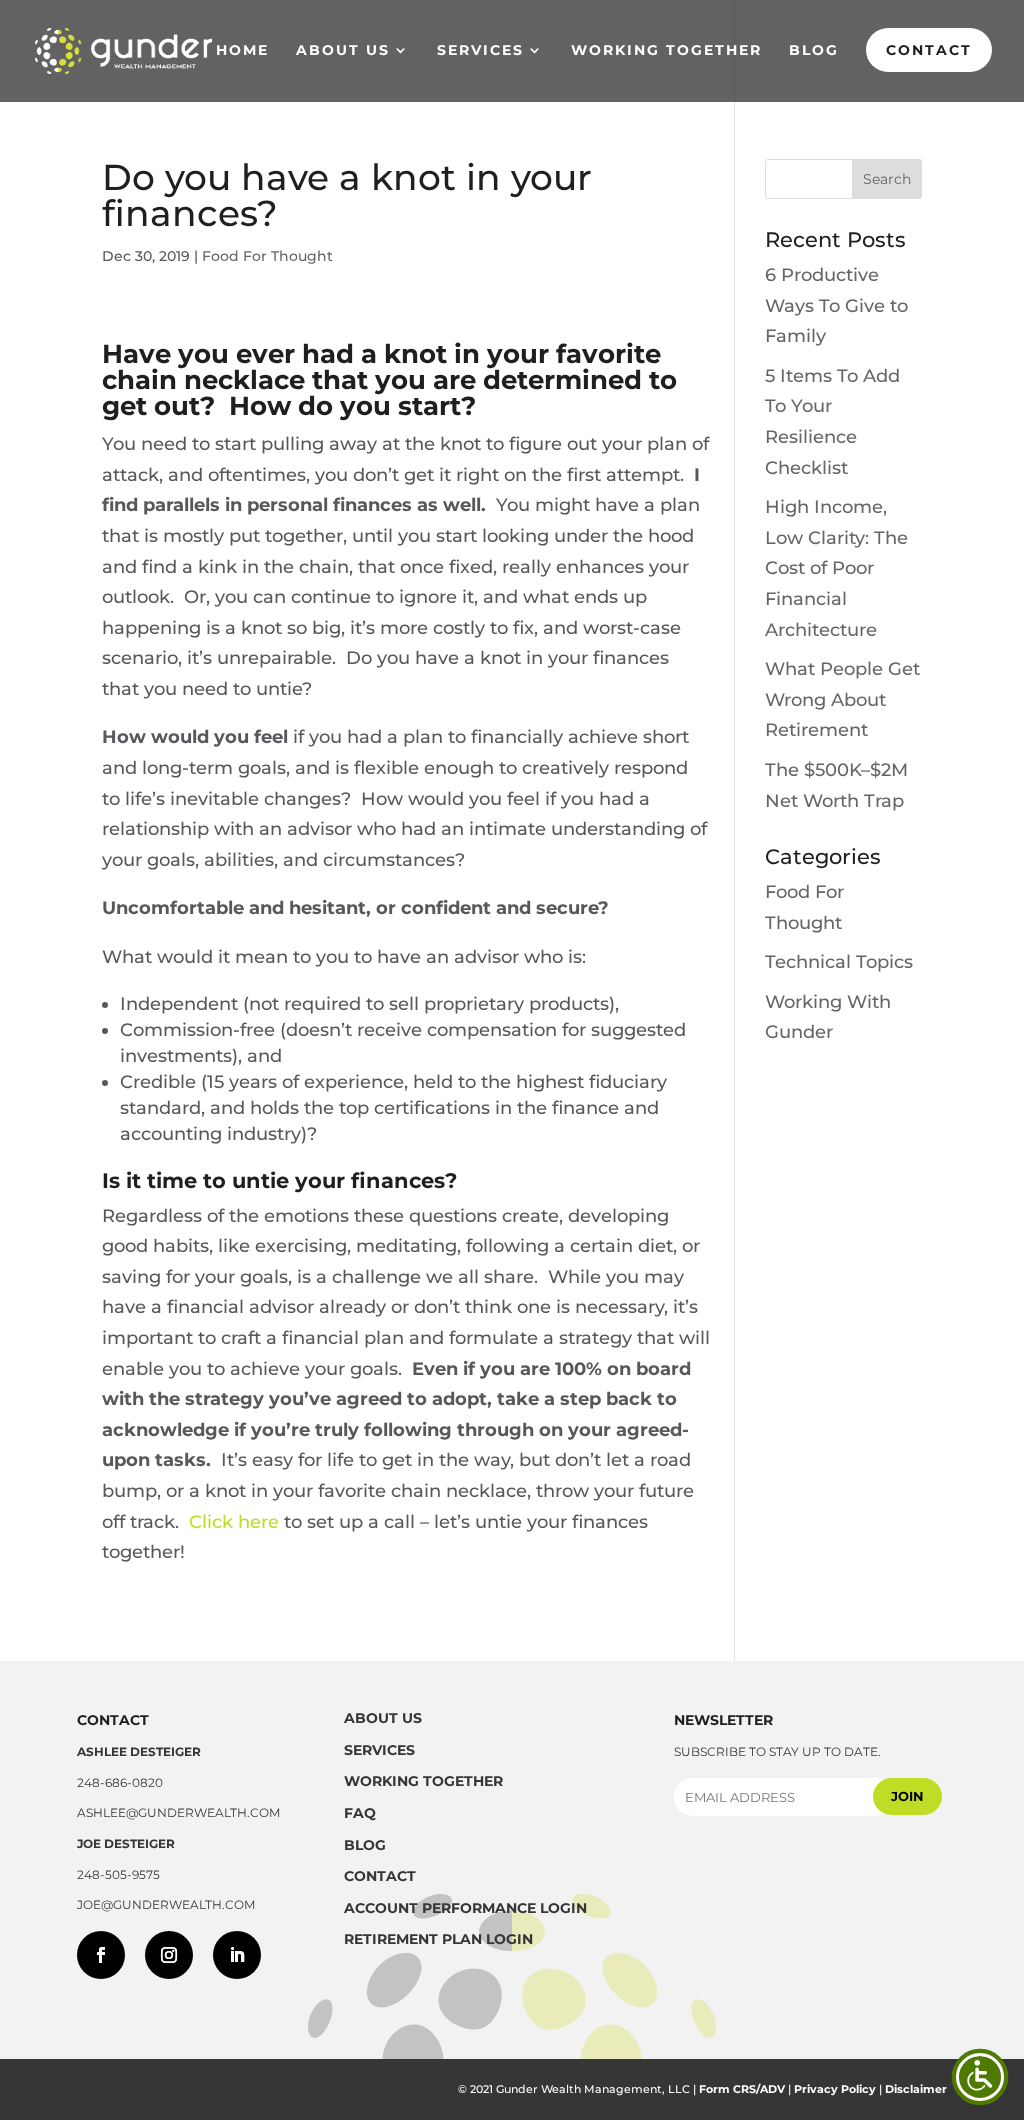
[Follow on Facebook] (101, 1955)
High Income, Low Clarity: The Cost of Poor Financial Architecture (836, 568)
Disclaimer (916, 2089)
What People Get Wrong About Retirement (842, 699)
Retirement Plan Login (438, 1939)
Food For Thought (267, 256)
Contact (929, 50)
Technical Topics (839, 962)
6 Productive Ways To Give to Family (836, 305)
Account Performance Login (465, 1908)
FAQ (360, 1813)
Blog (814, 51)
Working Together (666, 51)
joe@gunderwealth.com (166, 1904)
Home (242, 51)
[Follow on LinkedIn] (237, 1955)
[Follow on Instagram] (169, 1955)
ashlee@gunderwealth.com (178, 1812)
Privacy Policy (835, 2089)
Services (480, 51)
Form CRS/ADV (742, 2089)
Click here (234, 1522)
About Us (343, 51)
